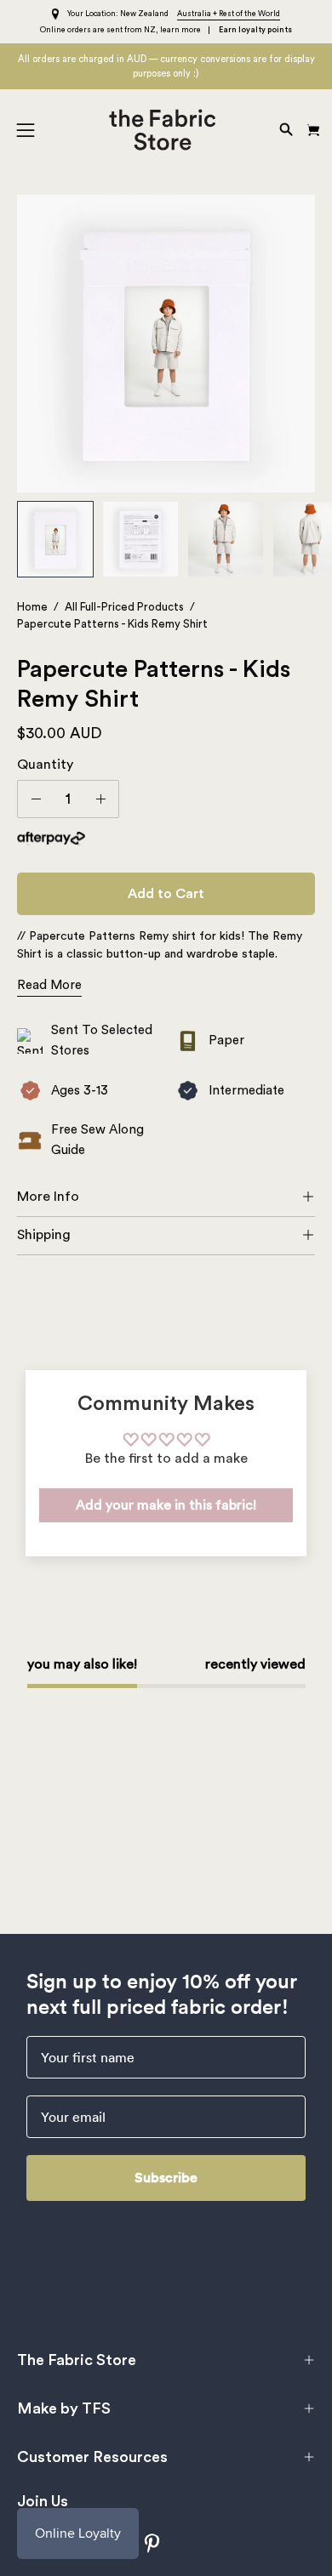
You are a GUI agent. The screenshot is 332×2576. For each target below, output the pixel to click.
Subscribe (166, 2178)
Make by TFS (64, 2408)
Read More (49, 985)
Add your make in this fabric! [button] (166, 1505)
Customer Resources (92, 2457)
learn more (180, 30)
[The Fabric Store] (166, 130)
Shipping (44, 1235)
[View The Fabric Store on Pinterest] (153, 2543)
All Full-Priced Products (124, 607)
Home (32, 607)
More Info (48, 1197)
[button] (284, 130)
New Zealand (144, 14)
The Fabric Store (77, 2360)
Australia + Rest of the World (229, 14)
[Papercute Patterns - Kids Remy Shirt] (55, 539)
